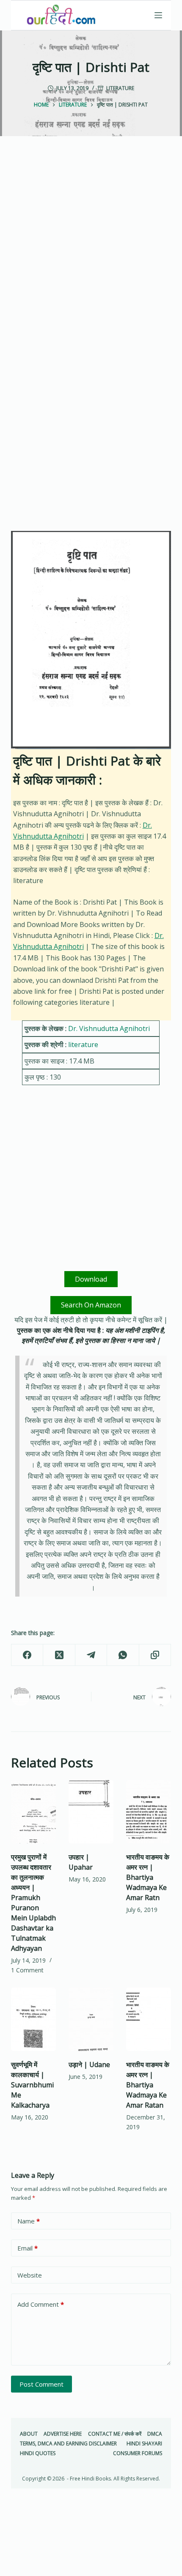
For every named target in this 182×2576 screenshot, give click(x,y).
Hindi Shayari (144, 2444)
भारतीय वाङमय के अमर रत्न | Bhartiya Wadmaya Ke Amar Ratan (148, 2085)
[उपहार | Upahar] (91, 1812)
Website (30, 2275)
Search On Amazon (91, 1305)
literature (120, 88)
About (29, 2434)
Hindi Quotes (38, 2453)
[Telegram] (91, 1655)
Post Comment (41, 2384)
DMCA (155, 2434)
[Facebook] (27, 1655)
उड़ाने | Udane (89, 2065)
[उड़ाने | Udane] (91, 2019)
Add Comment (41, 2304)
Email (28, 2248)
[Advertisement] (91, 252)
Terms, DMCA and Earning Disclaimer (68, 2444)
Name (29, 2221)
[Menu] (158, 15)
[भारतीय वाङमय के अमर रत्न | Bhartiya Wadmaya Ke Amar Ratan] (149, 2019)
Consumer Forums (138, 2453)
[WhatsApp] (123, 1655)
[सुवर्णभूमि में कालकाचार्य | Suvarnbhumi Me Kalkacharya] (33, 2019)
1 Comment (27, 1970)
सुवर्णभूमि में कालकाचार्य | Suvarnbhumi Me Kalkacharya (32, 2085)
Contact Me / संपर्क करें (115, 2434)
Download (91, 1279)
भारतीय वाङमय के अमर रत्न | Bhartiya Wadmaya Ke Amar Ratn (148, 1877)
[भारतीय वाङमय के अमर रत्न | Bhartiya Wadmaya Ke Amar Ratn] (149, 1812)
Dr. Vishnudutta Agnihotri (109, 1028)
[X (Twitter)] (59, 1655)
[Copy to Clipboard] (155, 1655)
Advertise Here (63, 2434)
